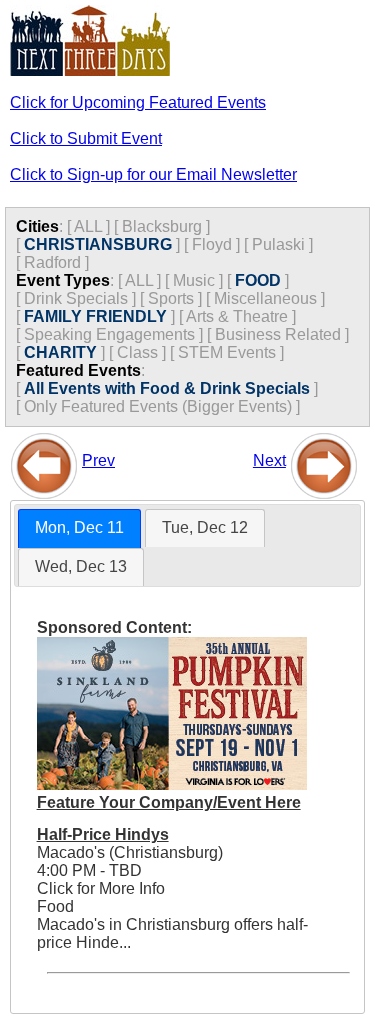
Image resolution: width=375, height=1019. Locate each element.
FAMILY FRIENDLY (95, 316)
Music (194, 280)
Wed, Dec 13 (81, 566)
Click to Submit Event (86, 138)
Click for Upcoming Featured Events (138, 102)
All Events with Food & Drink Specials (167, 388)
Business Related (278, 334)
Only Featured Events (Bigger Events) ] (162, 406)
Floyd (212, 244)
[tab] (79, 528)
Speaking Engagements (109, 334)
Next (269, 460)
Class (137, 352)
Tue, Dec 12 (205, 527)
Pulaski (278, 244)
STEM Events (227, 352)
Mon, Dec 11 (79, 527)
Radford (52, 262)
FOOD (258, 280)
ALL (88, 226)
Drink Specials (76, 298)
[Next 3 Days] (324, 460)
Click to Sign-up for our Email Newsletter (153, 174)
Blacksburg (162, 226)
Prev (98, 460)
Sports (171, 298)
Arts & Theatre (237, 316)
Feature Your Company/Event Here (169, 802)
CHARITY (60, 352)
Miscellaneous (265, 298)
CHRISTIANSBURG (98, 244)
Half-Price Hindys (103, 834)
